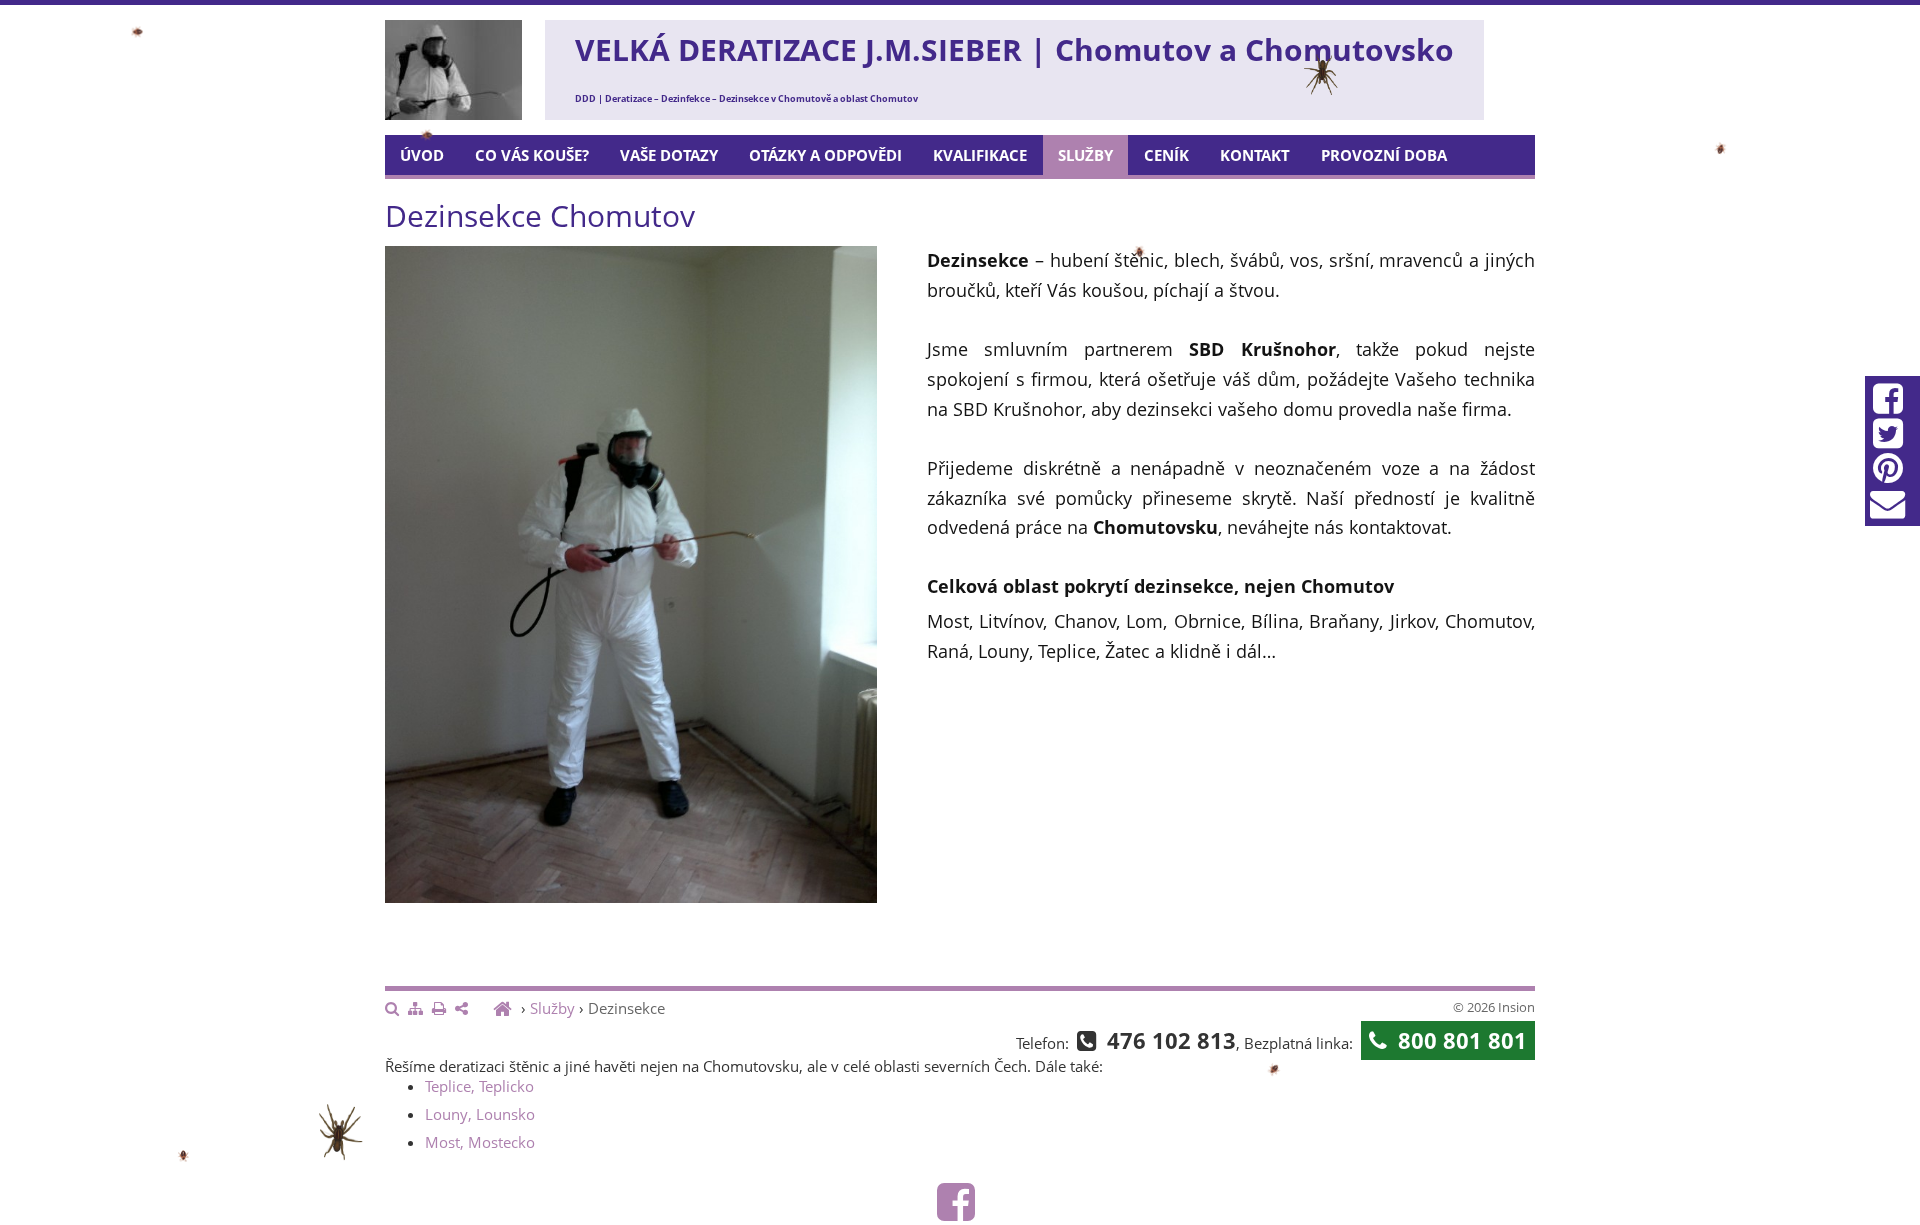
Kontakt (1255, 155)
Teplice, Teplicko (479, 1086)
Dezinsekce (626, 1008)
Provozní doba (1384, 155)
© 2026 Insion (1494, 1007)
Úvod (422, 155)
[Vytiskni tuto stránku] (439, 1009)
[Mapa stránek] (415, 1009)
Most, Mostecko (480, 1142)
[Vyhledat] (392, 1009)
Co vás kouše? (532, 155)
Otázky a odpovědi (825, 155)
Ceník (1166, 155)
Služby (1085, 155)
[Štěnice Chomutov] (505, 1008)
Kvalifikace (980, 155)
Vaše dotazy (669, 155)
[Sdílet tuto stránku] (461, 1009)
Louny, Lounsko (480, 1114)
